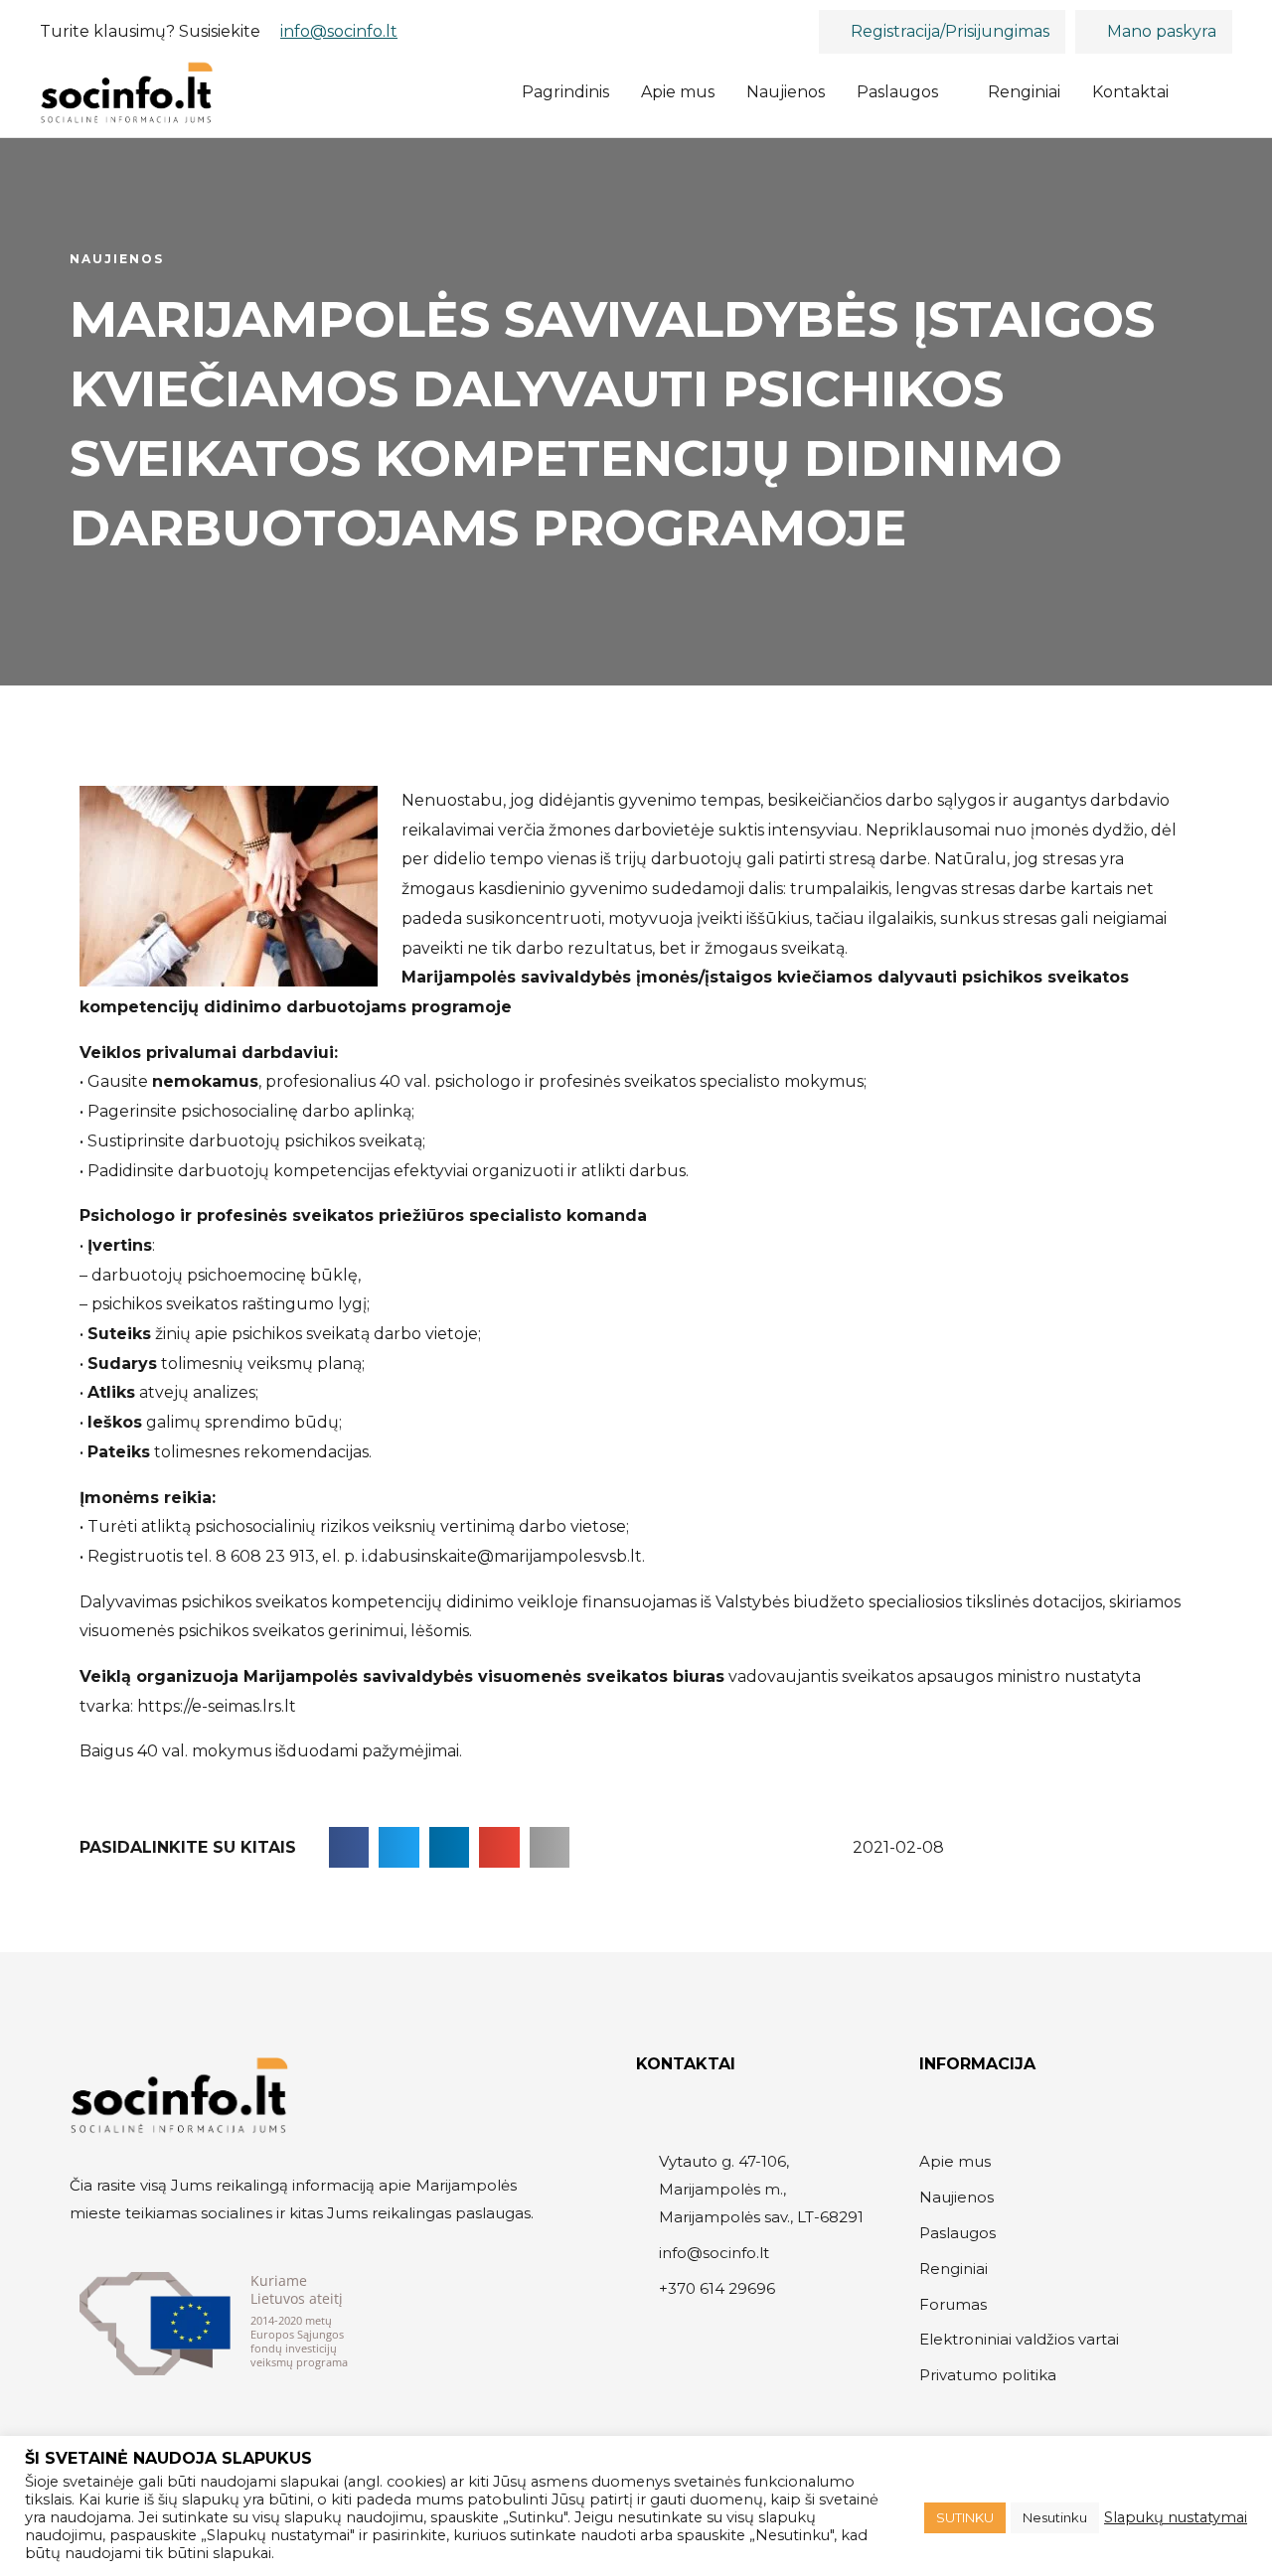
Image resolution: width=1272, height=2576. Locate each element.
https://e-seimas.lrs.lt (217, 1706)
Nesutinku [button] (1055, 2517)
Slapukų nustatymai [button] (1176, 2517)
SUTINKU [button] (965, 2517)
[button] (1208, 93)
